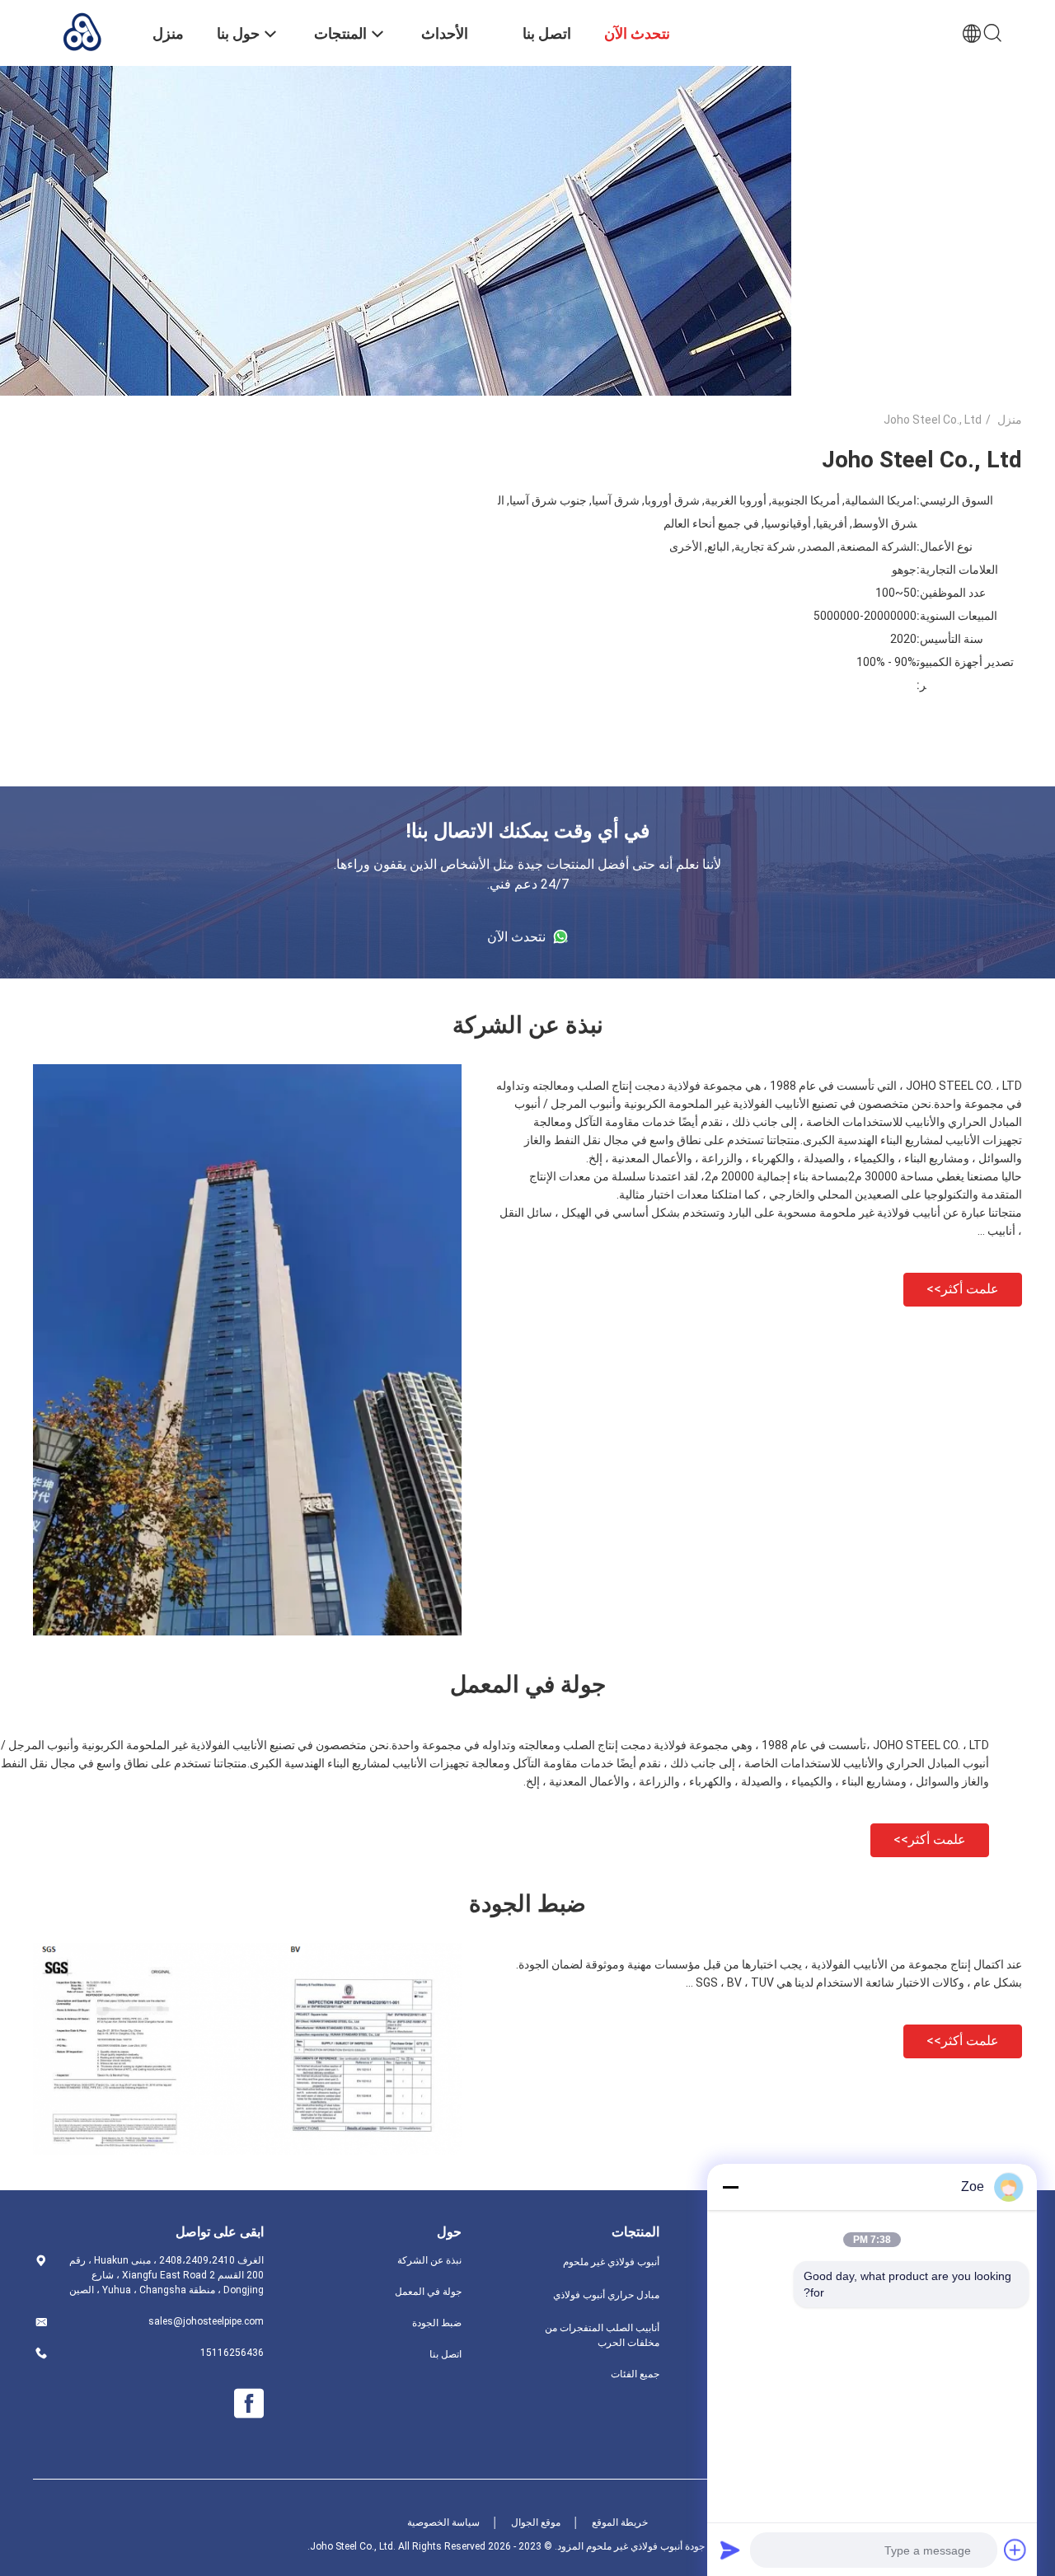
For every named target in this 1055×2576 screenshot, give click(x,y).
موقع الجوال (536, 2522)
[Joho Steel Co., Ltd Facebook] (249, 2404)
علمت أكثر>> (963, 1289)
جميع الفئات (635, 2374)
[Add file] (1015, 2550)
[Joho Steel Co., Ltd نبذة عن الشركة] (247, 1631)
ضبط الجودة (437, 2323)
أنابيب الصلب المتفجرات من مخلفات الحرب (602, 2335)
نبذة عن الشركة (429, 2260)
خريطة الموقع (620, 2522)
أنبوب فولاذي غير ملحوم (611, 2262)
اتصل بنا (445, 2354)
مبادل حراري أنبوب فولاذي (606, 2295)
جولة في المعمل (428, 2292)
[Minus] (730, 2187)
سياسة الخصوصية (443, 2522)
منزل (1010, 420)
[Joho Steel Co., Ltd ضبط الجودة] (247, 2151)
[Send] (730, 2550)
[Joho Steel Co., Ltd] (82, 31)
